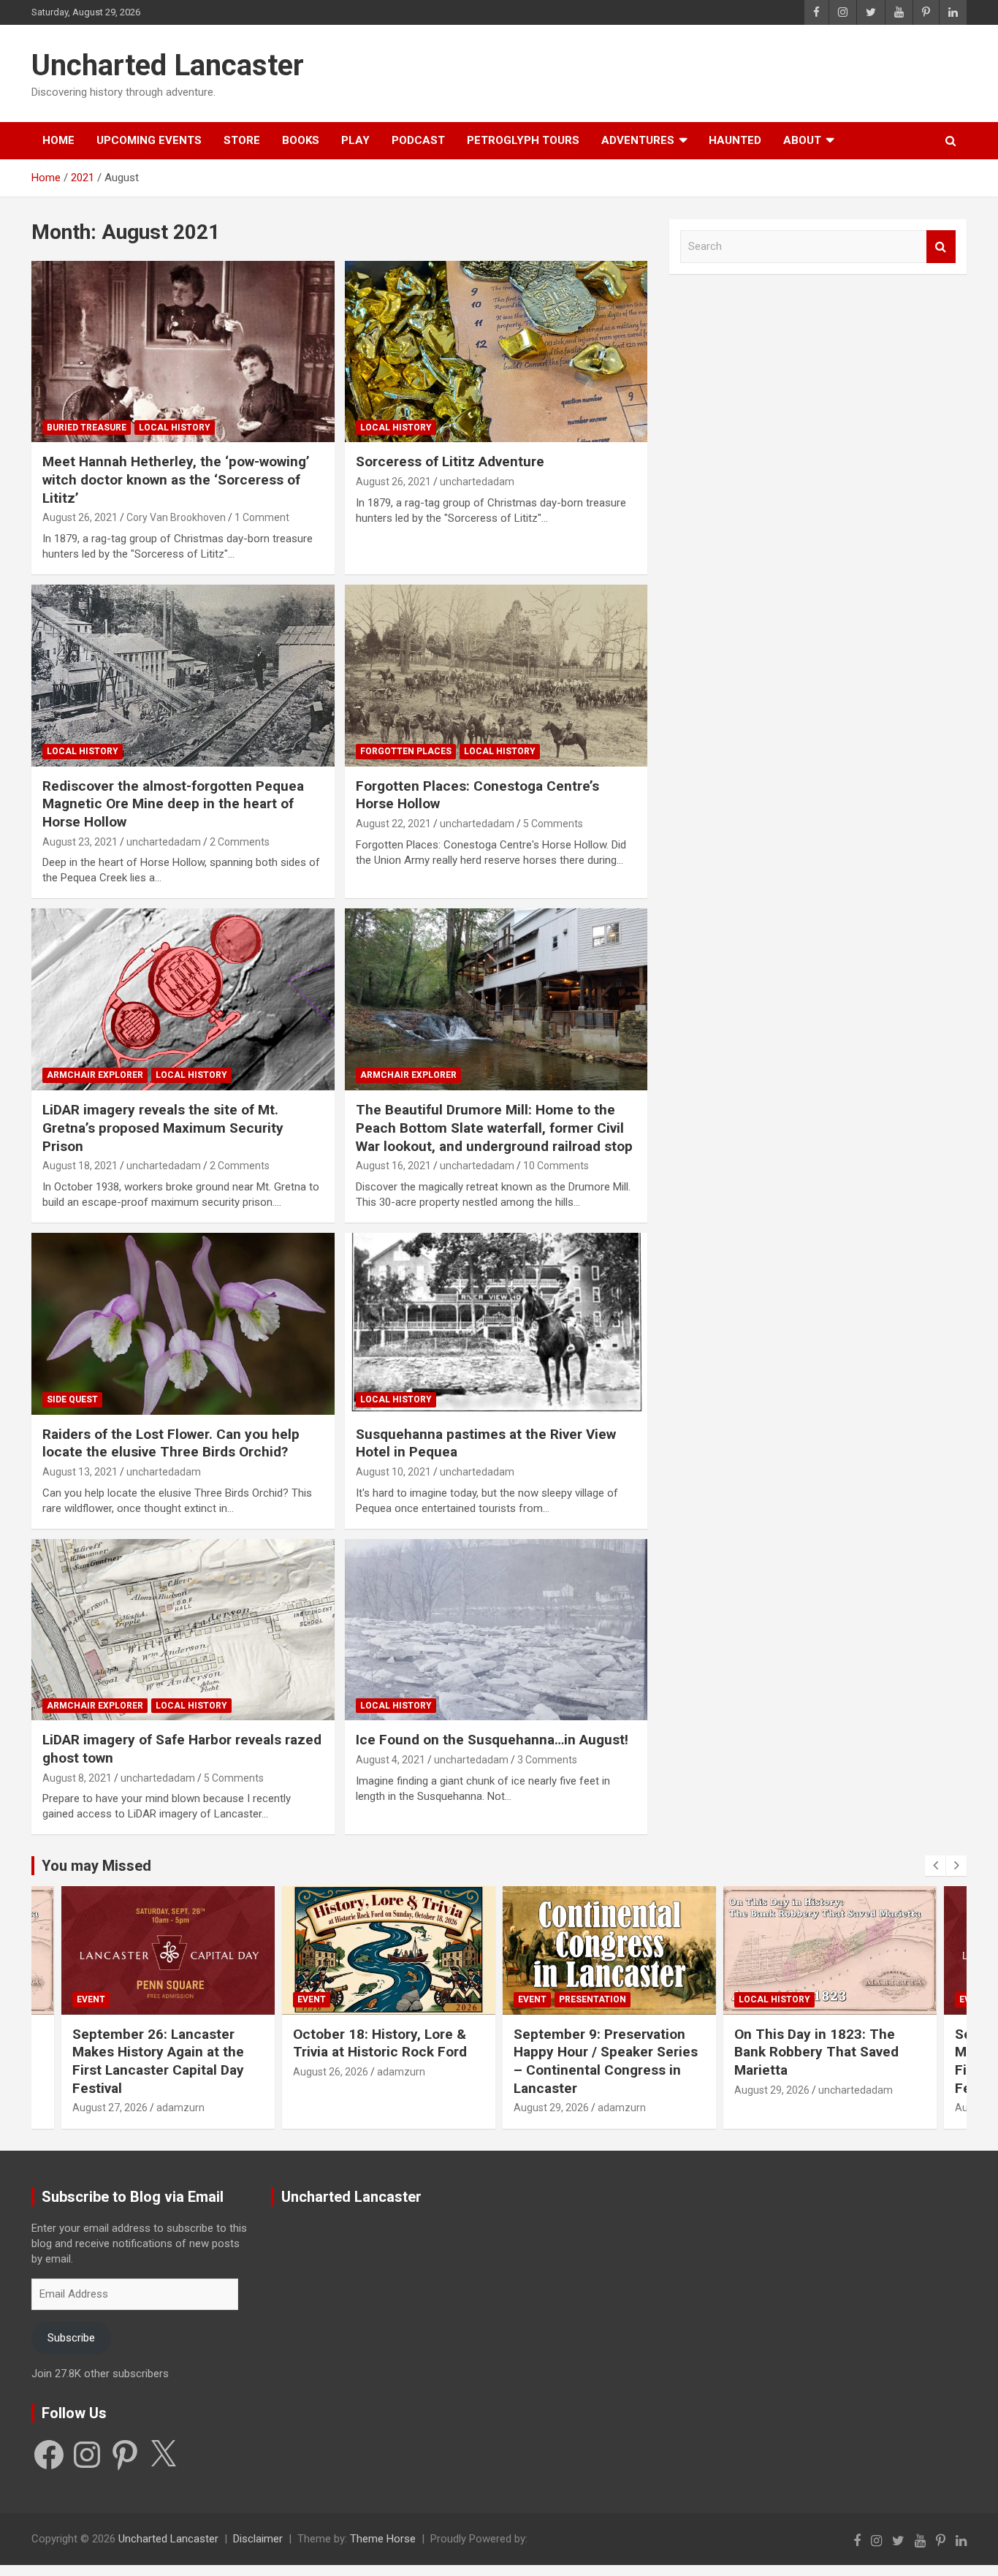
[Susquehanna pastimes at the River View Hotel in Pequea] (496, 1323)
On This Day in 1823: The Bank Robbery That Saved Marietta (816, 2052)
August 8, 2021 (77, 1778)
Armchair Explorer (95, 1075)
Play (355, 140)
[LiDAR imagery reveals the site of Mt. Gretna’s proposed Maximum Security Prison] (183, 1000)
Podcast (418, 140)
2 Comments (240, 842)
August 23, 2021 (80, 842)
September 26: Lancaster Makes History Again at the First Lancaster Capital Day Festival (158, 2061)
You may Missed (96, 1866)
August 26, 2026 (331, 2072)
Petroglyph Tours (523, 140)
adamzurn (180, 2108)
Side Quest (72, 1399)
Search (941, 247)
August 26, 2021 (80, 517)
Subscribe (71, 2338)
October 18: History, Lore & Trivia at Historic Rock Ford (380, 2043)
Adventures (638, 140)
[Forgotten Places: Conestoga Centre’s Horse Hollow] (496, 675)
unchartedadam (477, 482)
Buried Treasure (87, 428)
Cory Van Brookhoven (176, 517)
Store (242, 140)
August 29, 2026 (551, 2108)
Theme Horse (383, 2539)
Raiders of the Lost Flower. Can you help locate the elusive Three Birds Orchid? (171, 1443)
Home (58, 140)
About (802, 140)
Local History (175, 428)
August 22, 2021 (393, 824)
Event (91, 1999)
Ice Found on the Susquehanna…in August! (492, 1740)
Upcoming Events (149, 140)
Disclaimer (258, 2539)
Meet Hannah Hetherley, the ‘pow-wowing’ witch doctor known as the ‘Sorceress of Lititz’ (176, 479)
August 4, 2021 (391, 1760)
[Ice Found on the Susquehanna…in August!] (496, 1630)
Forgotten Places (406, 751)
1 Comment (262, 517)
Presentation (593, 1999)
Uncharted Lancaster (168, 65)
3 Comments (547, 1760)
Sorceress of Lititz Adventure (450, 461)
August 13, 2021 (80, 1472)
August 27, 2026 (110, 2108)
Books (301, 140)
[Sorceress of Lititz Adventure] (496, 352)
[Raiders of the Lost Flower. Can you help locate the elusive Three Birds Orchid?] (183, 1323)
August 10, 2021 (393, 1472)
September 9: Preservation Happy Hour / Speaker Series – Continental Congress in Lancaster (606, 2061)
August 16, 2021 (393, 1166)
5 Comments (553, 824)
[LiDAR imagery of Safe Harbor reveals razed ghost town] (183, 1630)
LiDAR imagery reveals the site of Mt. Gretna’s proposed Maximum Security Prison (163, 1128)
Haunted (735, 140)
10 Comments (556, 1166)
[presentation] (935, 1866)
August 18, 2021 (80, 1166)
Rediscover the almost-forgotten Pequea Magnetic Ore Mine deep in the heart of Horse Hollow (173, 804)
